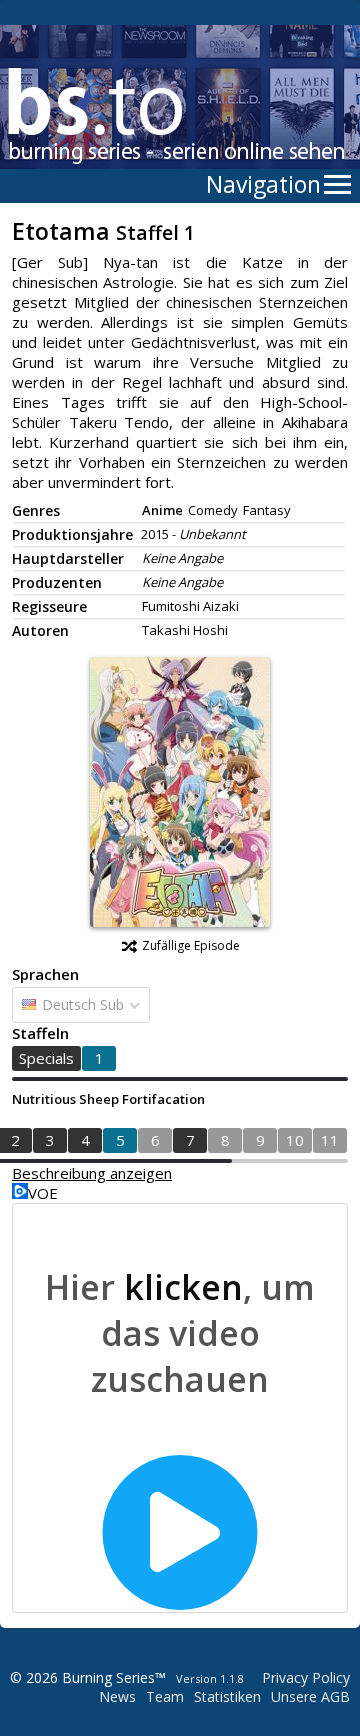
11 (330, 1140)
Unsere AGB (310, 1696)
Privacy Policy (306, 1677)
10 (295, 1140)
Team (165, 1696)
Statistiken (227, 1696)
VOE (43, 1193)
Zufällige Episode (191, 945)
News (117, 1696)
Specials (46, 1058)
